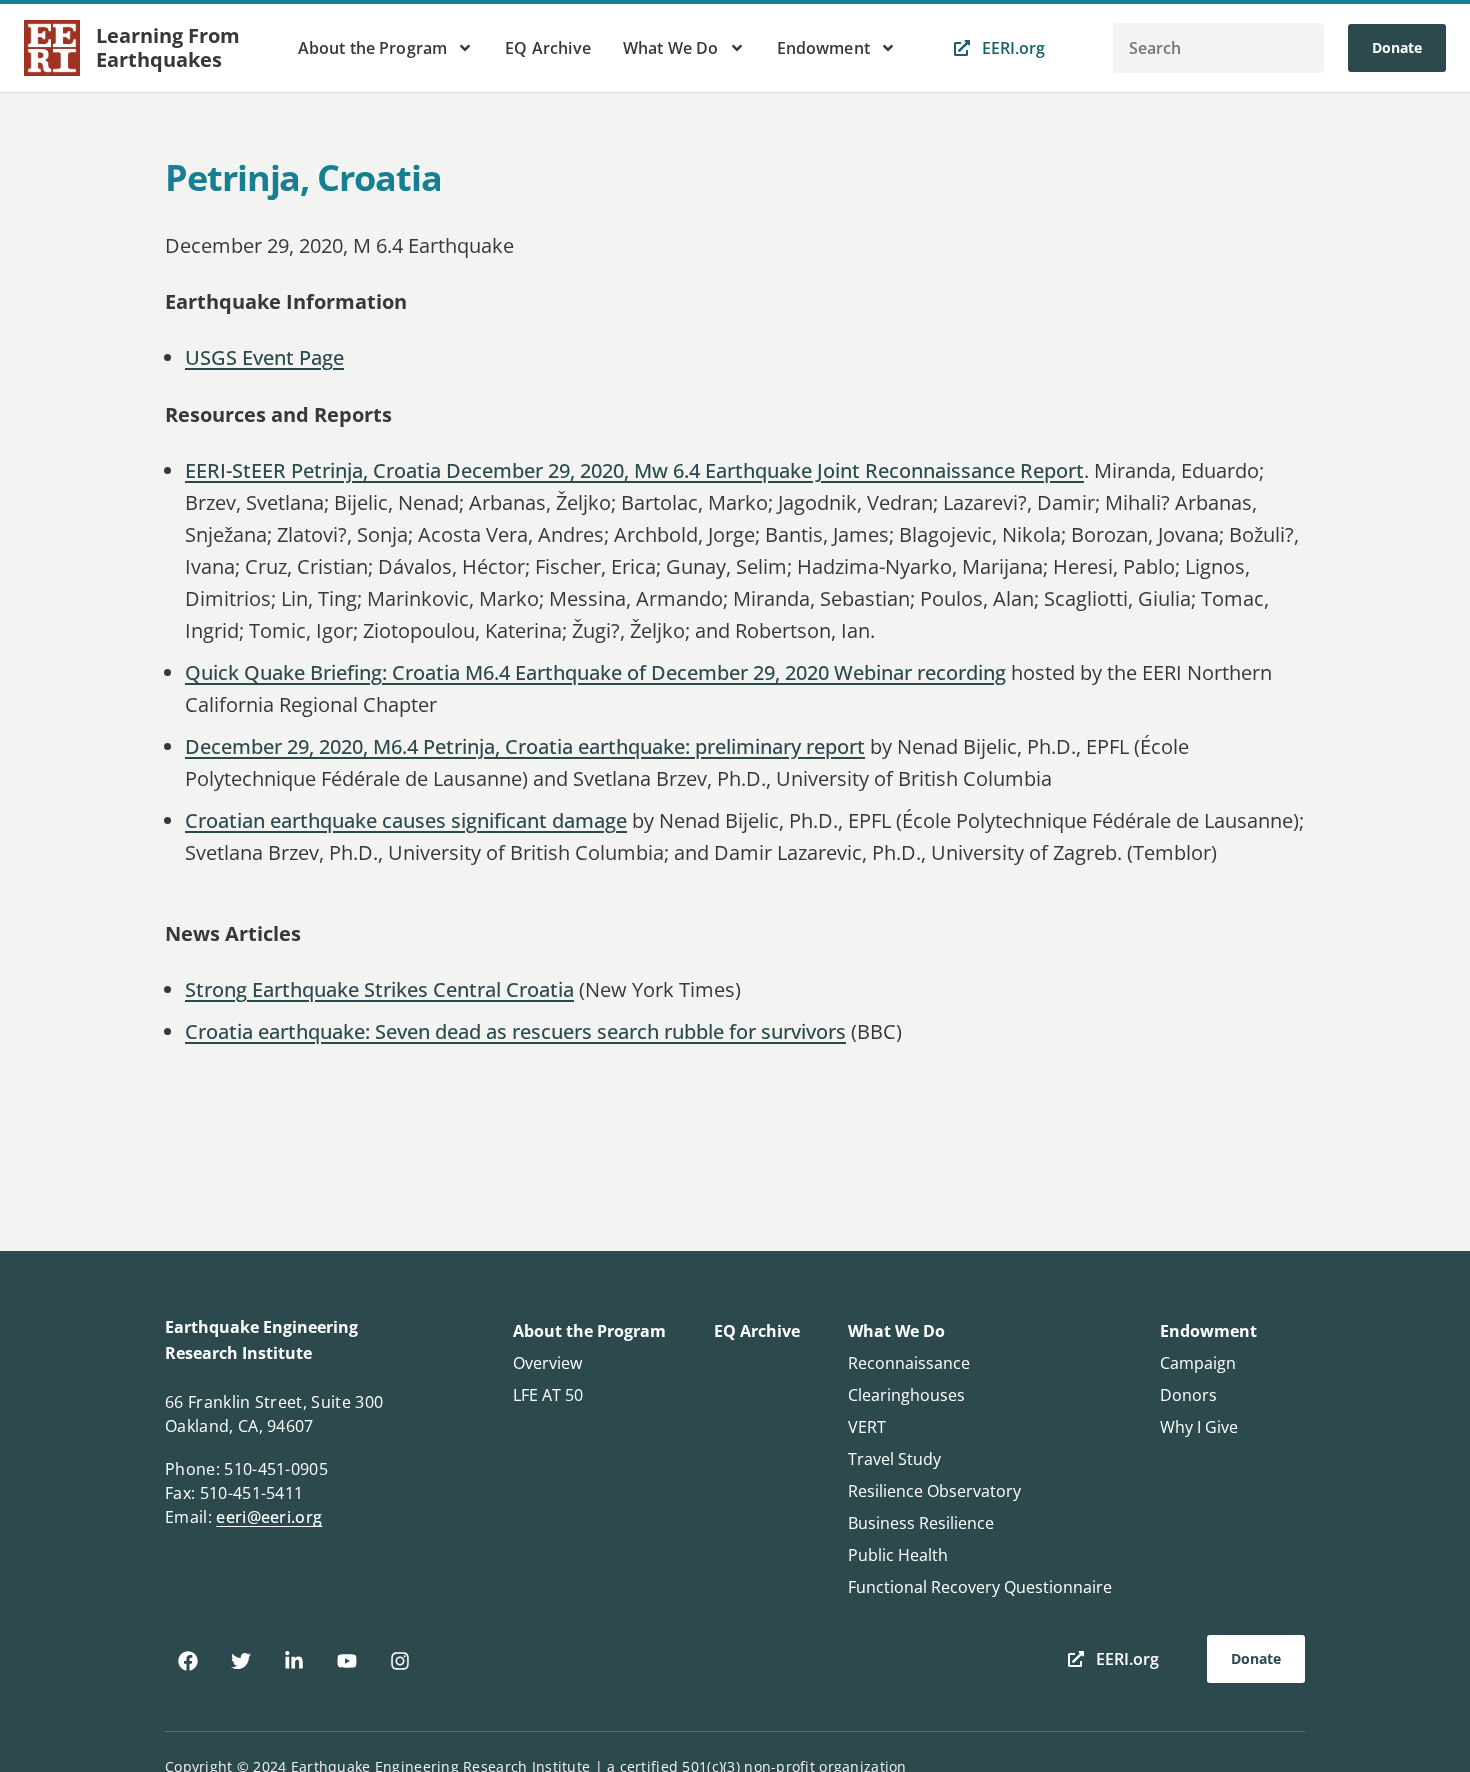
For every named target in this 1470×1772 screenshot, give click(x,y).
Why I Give (1199, 1427)
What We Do (671, 48)
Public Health (898, 1555)
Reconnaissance (909, 1363)
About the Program (373, 48)
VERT (867, 1427)
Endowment (823, 48)
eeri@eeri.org (269, 1517)
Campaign (1198, 1363)
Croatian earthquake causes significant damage (406, 820)
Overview (547, 1363)
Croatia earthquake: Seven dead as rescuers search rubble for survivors (515, 1031)
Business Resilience (921, 1523)
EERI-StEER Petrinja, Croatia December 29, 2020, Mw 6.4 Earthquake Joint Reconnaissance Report (634, 470)
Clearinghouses (906, 1395)
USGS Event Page (264, 357)
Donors (1188, 1395)
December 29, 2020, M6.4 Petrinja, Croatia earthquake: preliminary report (525, 746)
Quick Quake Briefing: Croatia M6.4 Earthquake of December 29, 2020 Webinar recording (595, 672)
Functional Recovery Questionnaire (980, 1587)
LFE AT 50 (548, 1395)
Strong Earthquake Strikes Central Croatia (379, 989)
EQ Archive (548, 48)
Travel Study (894, 1459)
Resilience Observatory (934, 1491)
